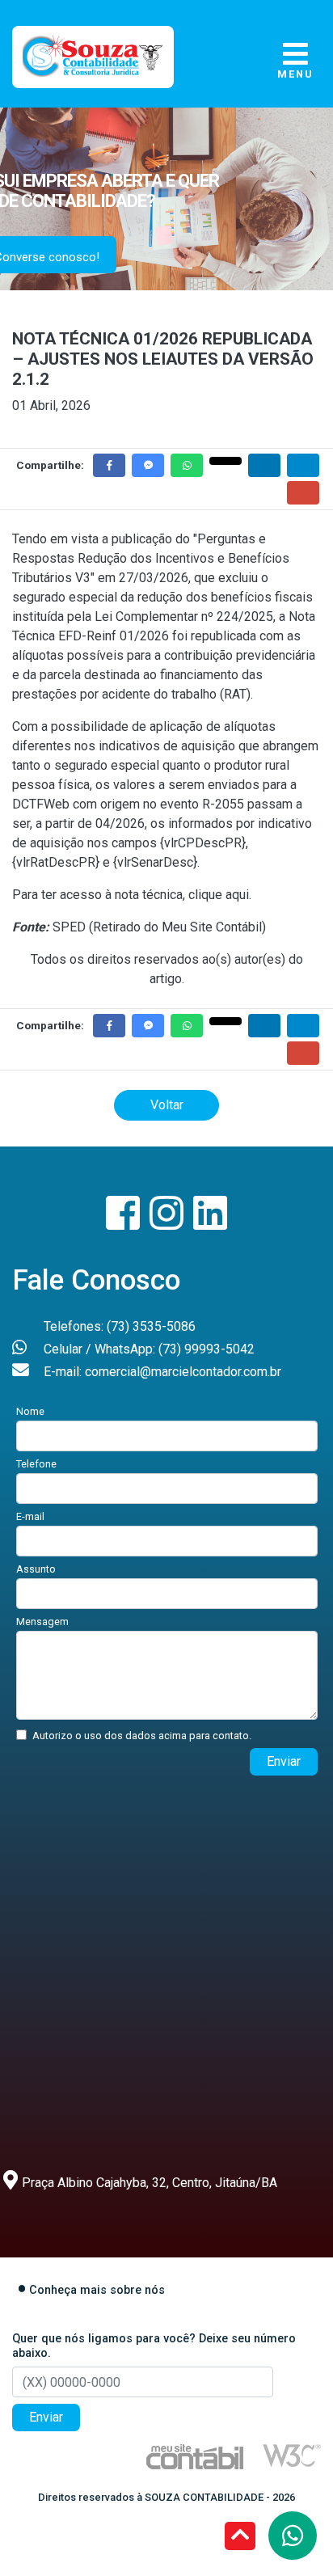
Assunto (36, 1569)
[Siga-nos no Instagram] (168, 1223)
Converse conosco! (108, 257)
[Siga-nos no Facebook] (124, 1223)
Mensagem (42, 1622)
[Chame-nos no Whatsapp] (293, 2536)
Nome (30, 1411)
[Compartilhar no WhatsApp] (187, 465)
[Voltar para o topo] (240, 2538)
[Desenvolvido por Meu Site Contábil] (195, 2456)
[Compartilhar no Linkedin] (264, 465)
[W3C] (292, 2454)
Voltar (167, 1105)
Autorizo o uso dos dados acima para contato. (142, 1736)
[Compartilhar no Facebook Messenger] (148, 465)
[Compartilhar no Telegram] (303, 465)
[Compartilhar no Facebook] (109, 465)
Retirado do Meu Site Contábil (177, 927)
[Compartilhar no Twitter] (226, 461)
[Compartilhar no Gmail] (303, 493)
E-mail (30, 1516)
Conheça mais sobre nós (97, 2290)
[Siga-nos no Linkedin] (210, 1223)
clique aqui (219, 895)
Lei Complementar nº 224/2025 (184, 617)
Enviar (284, 1761)
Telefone (36, 1464)
